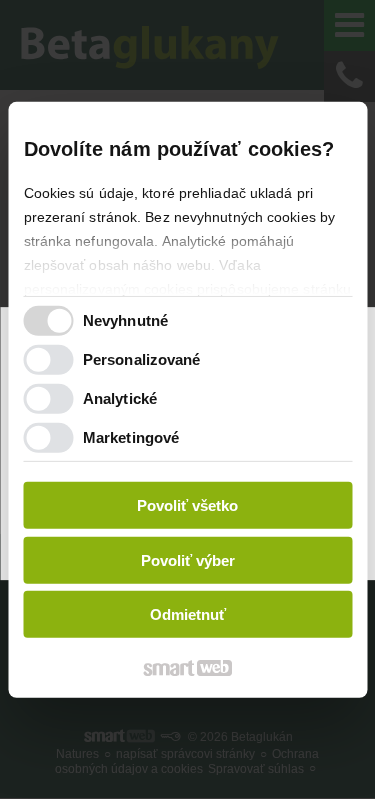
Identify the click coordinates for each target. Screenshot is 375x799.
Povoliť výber (188, 560)
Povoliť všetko (187, 505)
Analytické (120, 398)
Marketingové (131, 437)
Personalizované (142, 359)
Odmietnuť (188, 614)
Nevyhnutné (125, 320)
